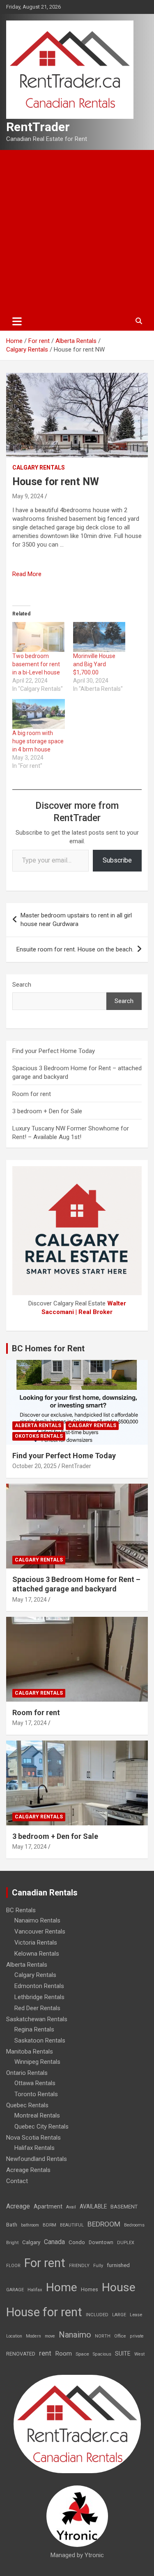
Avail (71, 2207)
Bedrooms (134, 2225)
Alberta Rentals (38, 1425)
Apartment (48, 2207)
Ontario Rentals (27, 2073)
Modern (33, 2336)
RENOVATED (21, 2354)
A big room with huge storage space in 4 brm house (38, 741)
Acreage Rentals (28, 2170)
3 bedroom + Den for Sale (47, 1111)
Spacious (102, 2354)
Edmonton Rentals (39, 1986)
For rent (45, 2263)
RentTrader (38, 127)
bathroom (30, 2225)
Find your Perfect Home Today (54, 1051)
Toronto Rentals (36, 2094)
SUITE (123, 2354)
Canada (54, 2242)
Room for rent (32, 1094)
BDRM (49, 2225)
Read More (27, 574)
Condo (77, 2242)
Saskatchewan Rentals (37, 2019)
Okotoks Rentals (39, 1436)
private (137, 2336)
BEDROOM (104, 2224)
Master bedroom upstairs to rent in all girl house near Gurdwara (76, 920)
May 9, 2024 (28, 496)
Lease (136, 2315)
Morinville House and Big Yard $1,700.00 (94, 664)
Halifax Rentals (34, 2148)
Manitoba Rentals (30, 2052)
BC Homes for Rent (48, 1348)
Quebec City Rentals (41, 2127)
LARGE (119, 2315)
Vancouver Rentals (40, 1931)
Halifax (35, 2290)
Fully (98, 2266)
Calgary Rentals (39, 468)
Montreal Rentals (37, 2115)
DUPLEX (126, 2243)
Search (22, 985)
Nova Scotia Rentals (33, 2138)
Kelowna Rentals (37, 1954)
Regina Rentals (34, 2029)
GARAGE (15, 2290)
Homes (90, 2289)
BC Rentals (21, 1910)
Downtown (101, 2242)
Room (63, 2354)
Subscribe (117, 860)
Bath (12, 2225)
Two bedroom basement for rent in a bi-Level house (36, 664)
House (119, 2287)
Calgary (31, 2242)
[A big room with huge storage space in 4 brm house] (39, 714)
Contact (17, 2181)
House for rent (44, 2312)
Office (120, 2336)
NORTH (103, 2336)
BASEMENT (124, 2207)
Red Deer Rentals (37, 2008)
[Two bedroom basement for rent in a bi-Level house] (39, 637)
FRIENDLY (79, 2266)
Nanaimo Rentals (37, 1920)
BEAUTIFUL (72, 2225)
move (50, 2336)
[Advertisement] (77, 231)
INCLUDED (97, 2315)
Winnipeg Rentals (37, 2062)
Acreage (18, 2206)
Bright (12, 2243)
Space (82, 2354)
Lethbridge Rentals (39, 1997)
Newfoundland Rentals (37, 2159)
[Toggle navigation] (17, 321)
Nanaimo (75, 2335)
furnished (118, 2265)
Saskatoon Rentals (40, 2040)
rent (45, 2353)
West (139, 2354)
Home (62, 2287)
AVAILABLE (93, 2206)
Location (14, 2336)
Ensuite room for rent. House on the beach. (75, 949)
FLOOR (13, 2266)
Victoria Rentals (36, 1943)
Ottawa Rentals (35, 2083)
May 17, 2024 (30, 1600)
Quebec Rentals (27, 2105)
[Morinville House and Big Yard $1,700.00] (99, 637)
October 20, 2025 (34, 1466)
